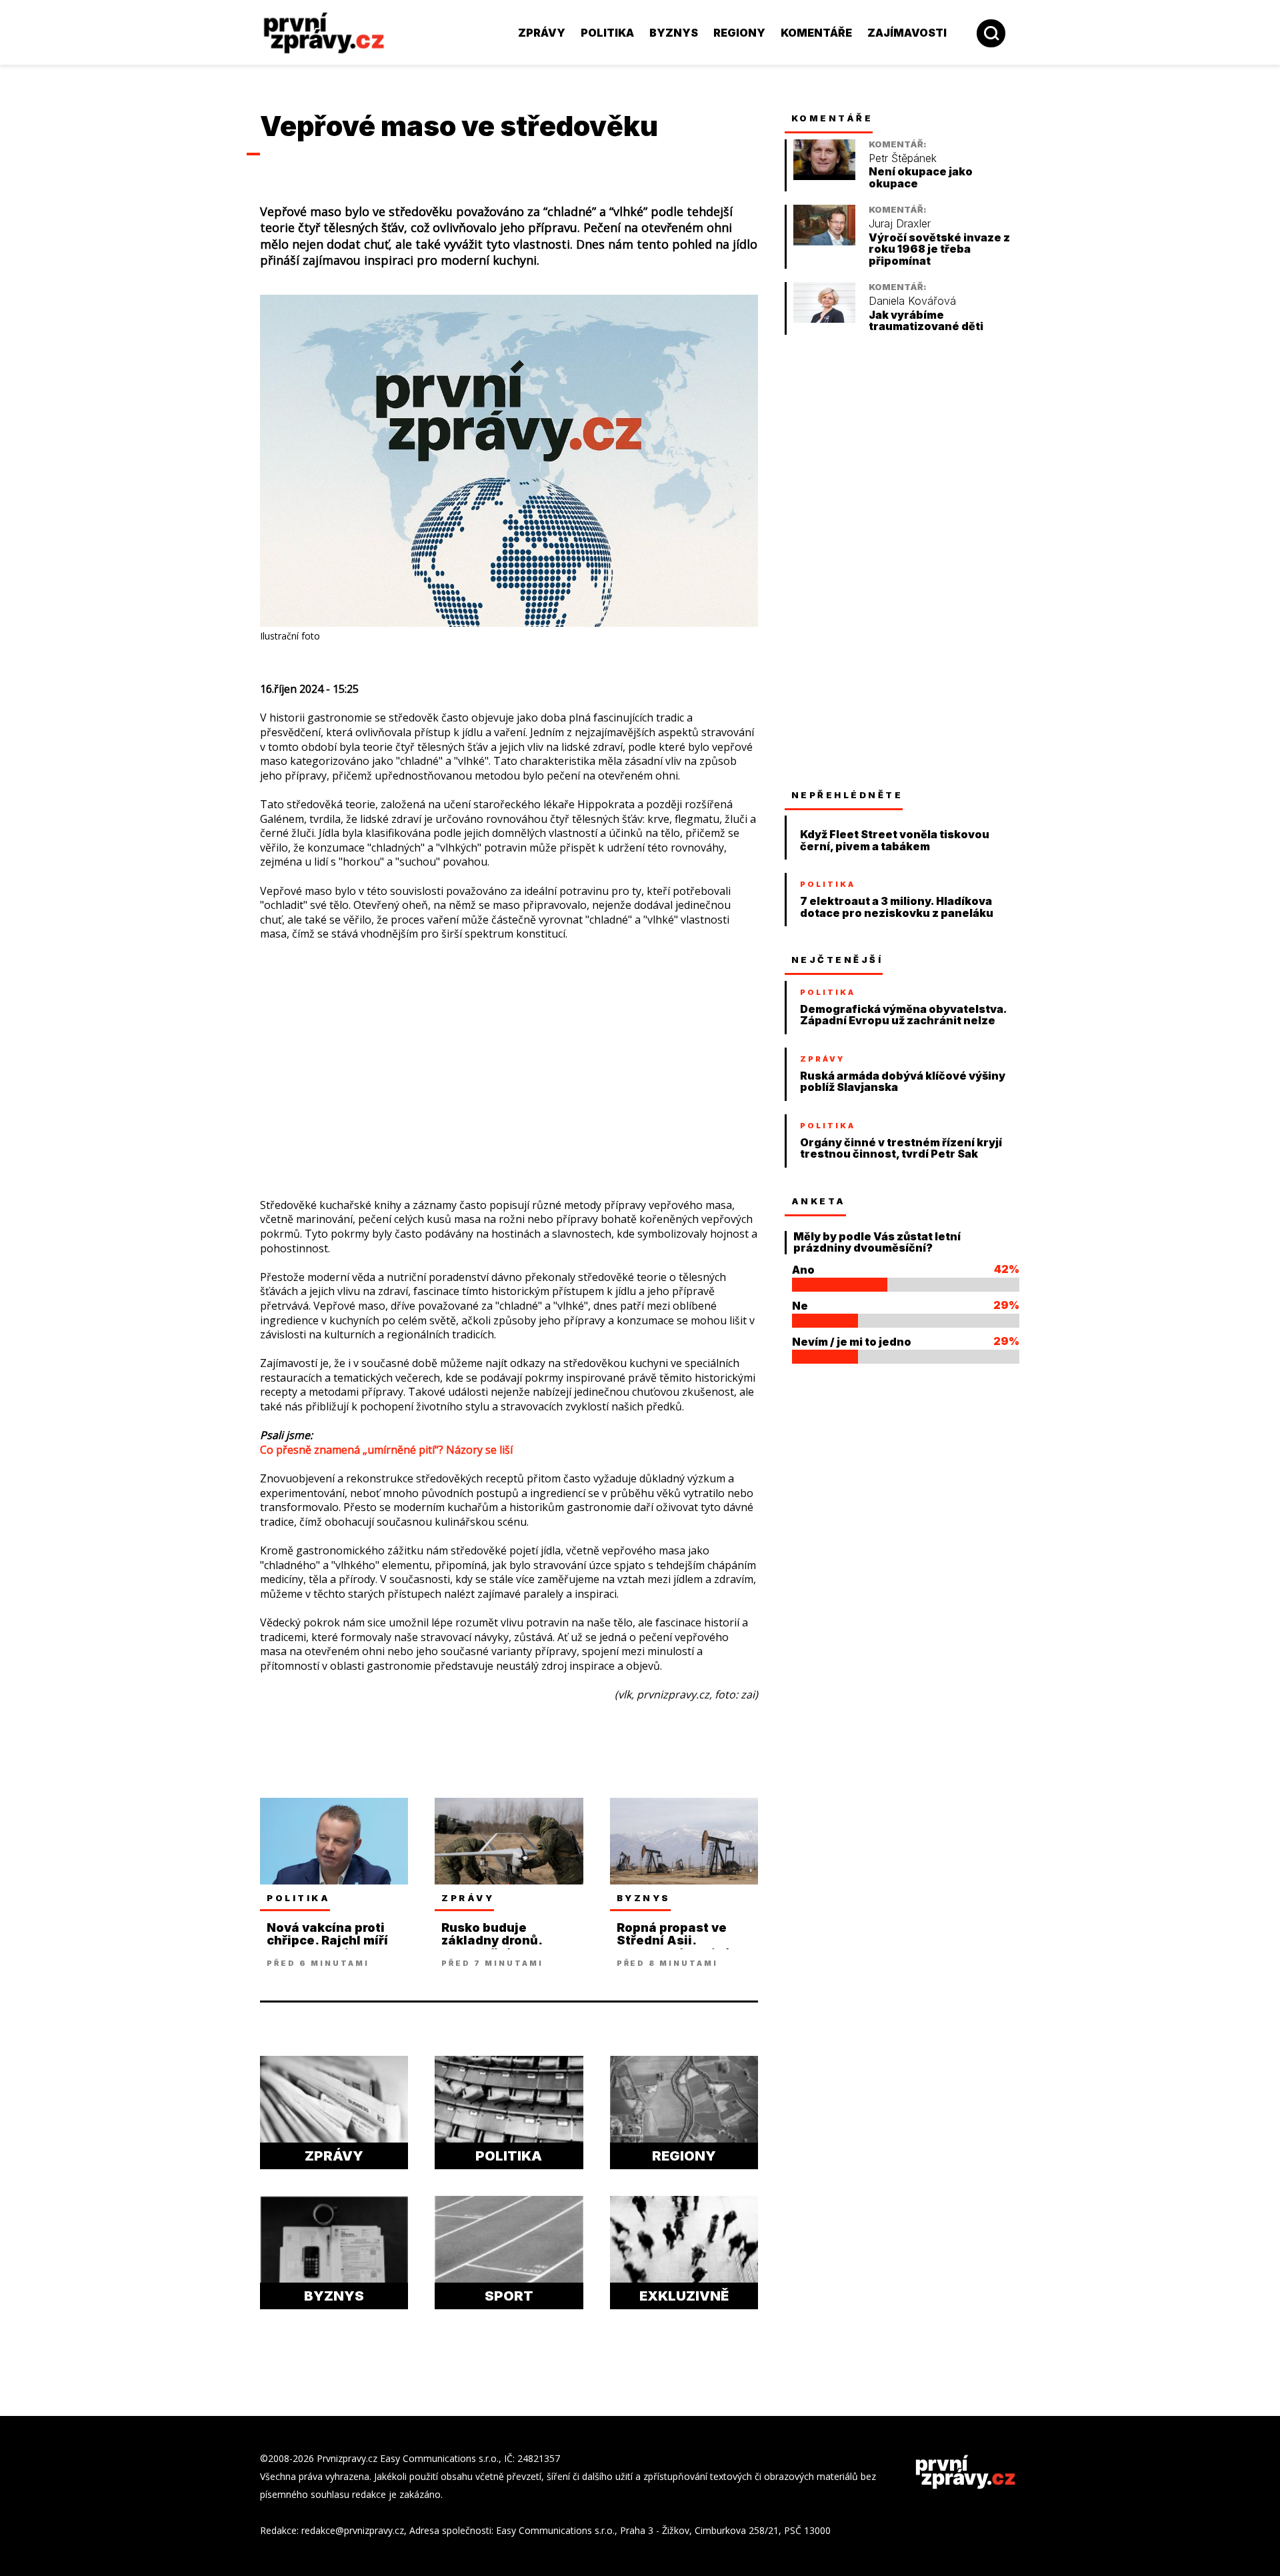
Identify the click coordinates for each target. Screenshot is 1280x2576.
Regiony (739, 33)
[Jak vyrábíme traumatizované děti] (824, 319)
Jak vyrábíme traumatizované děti (926, 321)
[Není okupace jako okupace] (824, 176)
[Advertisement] (170, 293)
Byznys (674, 33)
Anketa (819, 1201)
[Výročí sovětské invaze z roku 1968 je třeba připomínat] (824, 242)
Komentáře (816, 33)
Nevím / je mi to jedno (852, 1342)
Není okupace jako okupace (921, 178)
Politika (607, 33)
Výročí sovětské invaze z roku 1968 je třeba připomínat (939, 249)
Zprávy (542, 33)
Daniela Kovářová (912, 301)
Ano (803, 1270)
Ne (800, 1306)
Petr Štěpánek (903, 158)
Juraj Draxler (900, 224)
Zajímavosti (907, 33)
